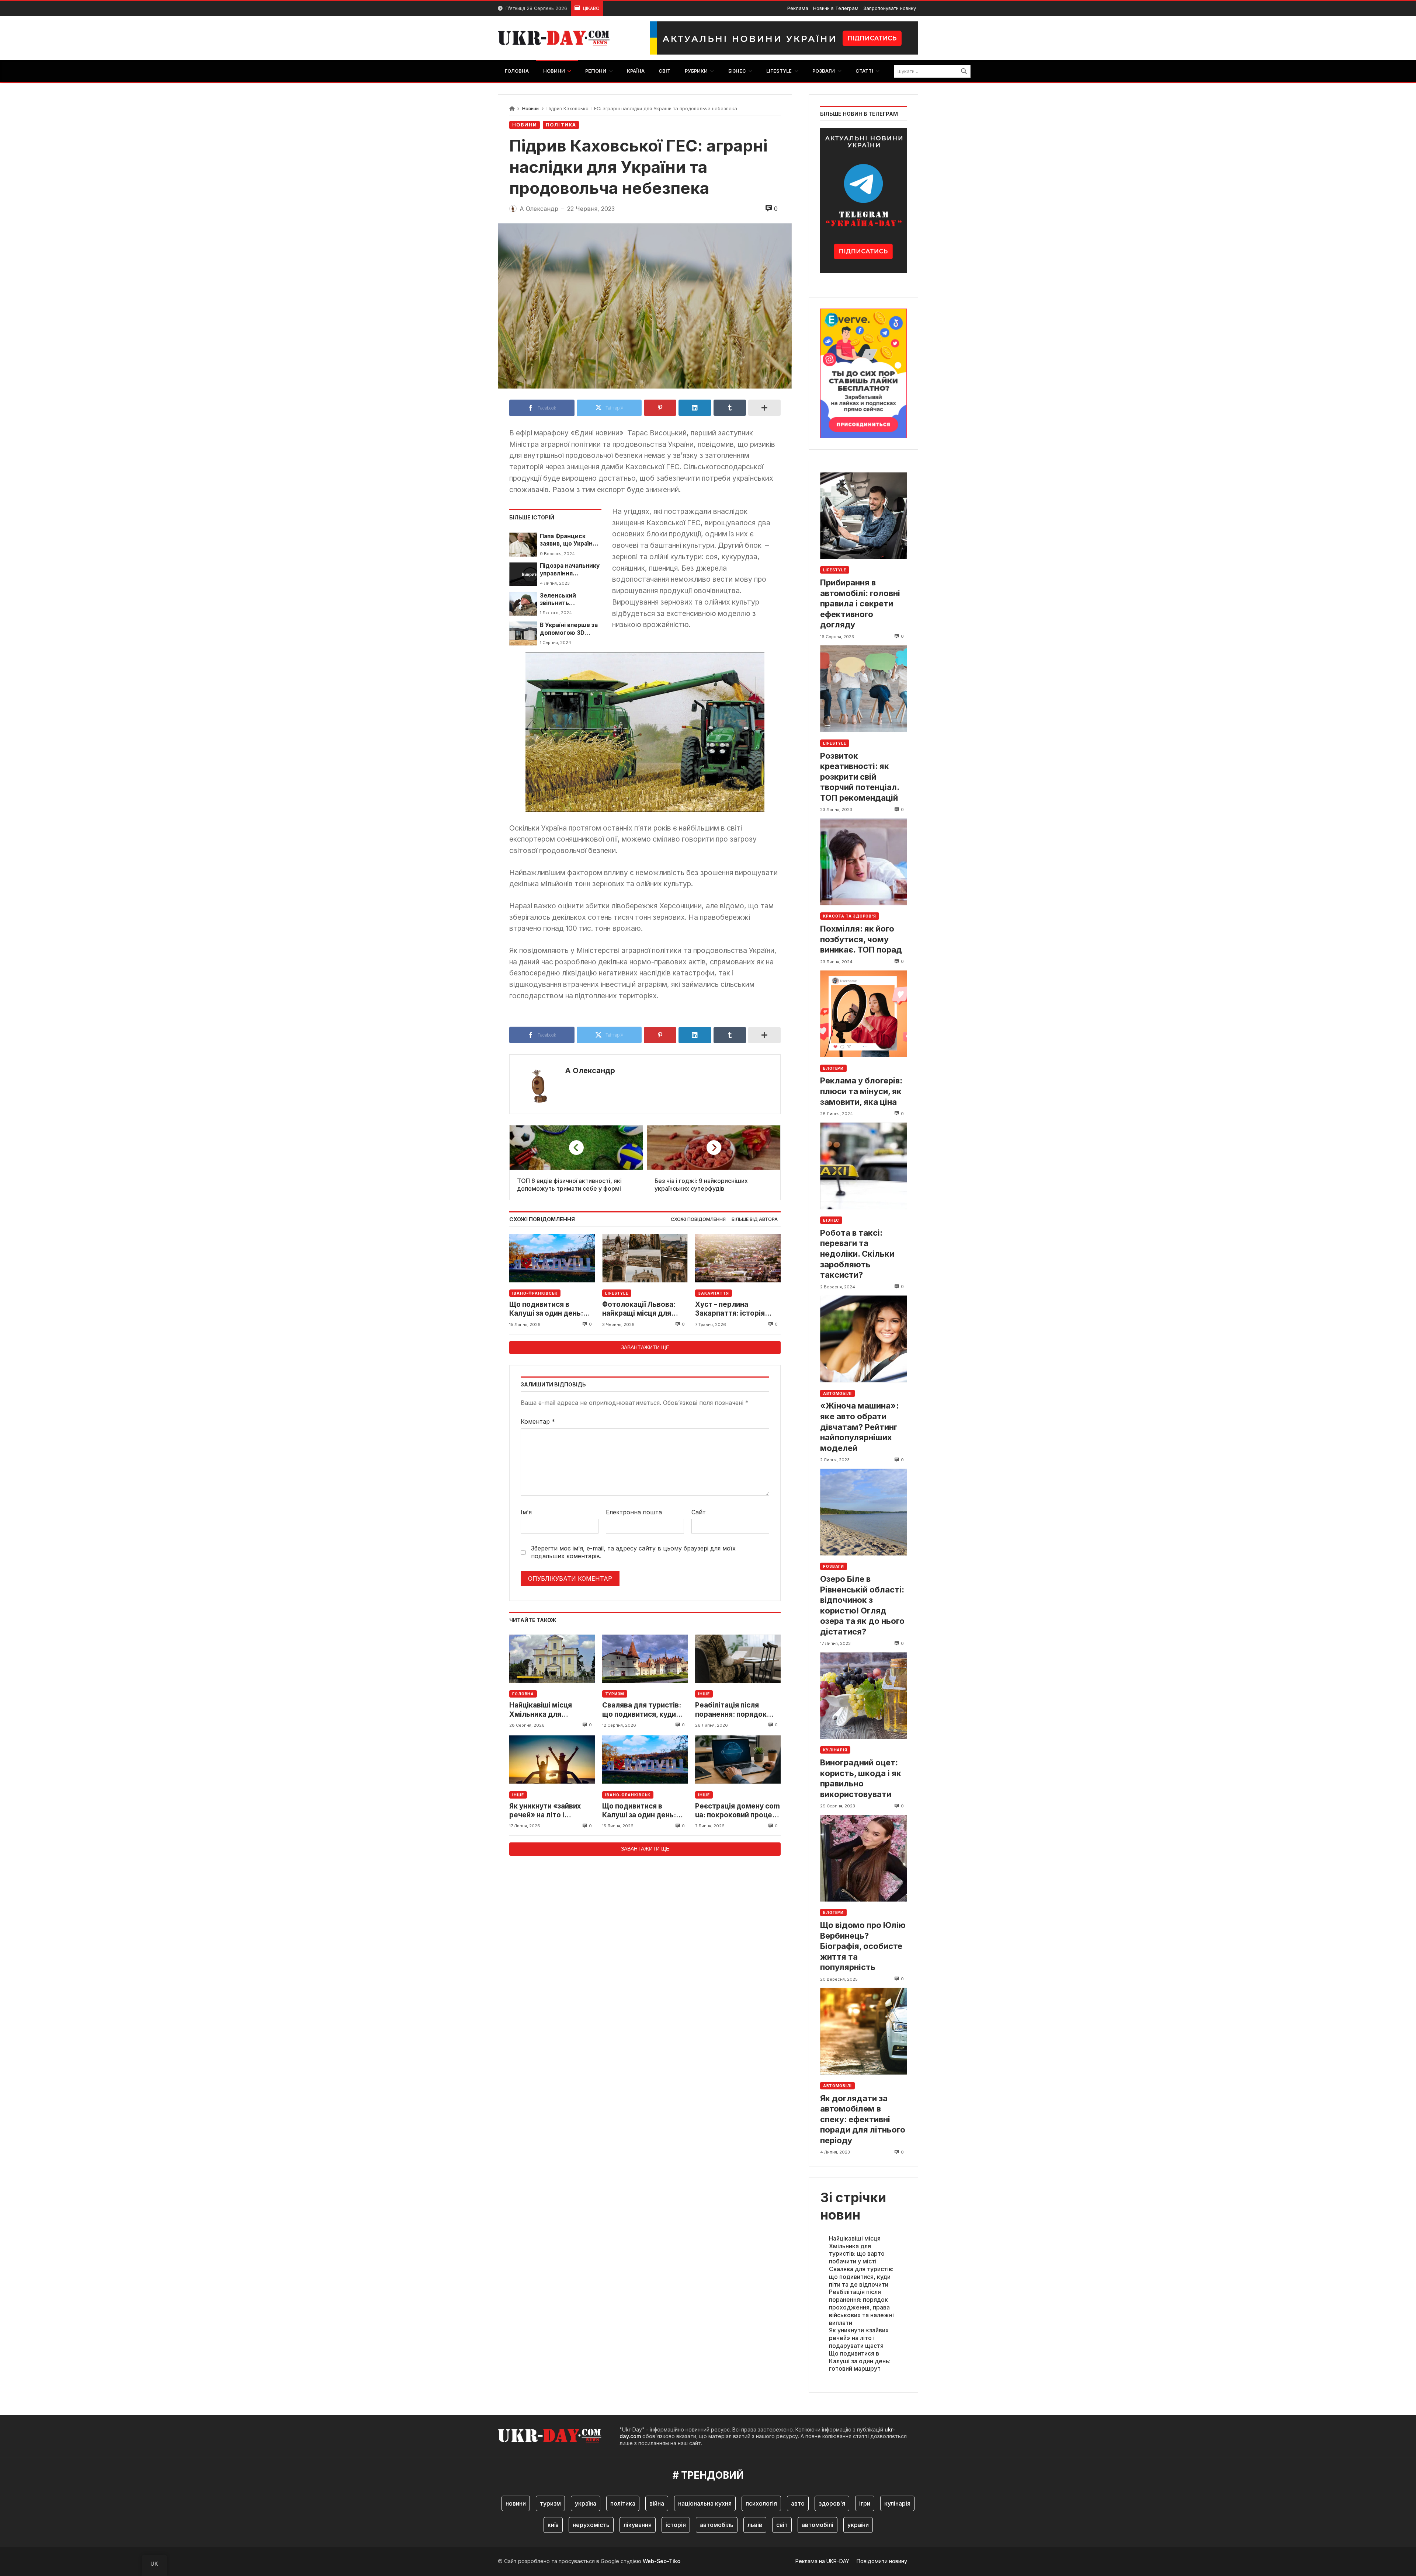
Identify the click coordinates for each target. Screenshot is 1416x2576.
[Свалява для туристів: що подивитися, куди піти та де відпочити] (645, 1659)
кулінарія (897, 2503)
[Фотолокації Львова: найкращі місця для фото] (645, 1258)
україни (858, 2525)
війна (657, 2503)
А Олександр (590, 1071)
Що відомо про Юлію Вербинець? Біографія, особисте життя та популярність (863, 1946)
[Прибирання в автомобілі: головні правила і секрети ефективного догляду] (863, 516)
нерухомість (591, 2525)
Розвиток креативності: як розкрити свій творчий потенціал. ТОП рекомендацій (860, 777)
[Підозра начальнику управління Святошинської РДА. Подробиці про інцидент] (523, 574)
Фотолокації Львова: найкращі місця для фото (639, 1309)
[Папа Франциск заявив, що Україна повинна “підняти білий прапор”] (523, 544)
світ (782, 2525)
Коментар (538, 1421)
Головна (523, 1694)
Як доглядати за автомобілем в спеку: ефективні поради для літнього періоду (863, 2119)
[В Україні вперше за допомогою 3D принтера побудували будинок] (523, 633)
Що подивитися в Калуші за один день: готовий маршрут (546, 1309)
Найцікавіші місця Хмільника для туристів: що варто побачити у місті (543, 1710)
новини (516, 2503)
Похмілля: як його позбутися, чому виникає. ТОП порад (861, 939)
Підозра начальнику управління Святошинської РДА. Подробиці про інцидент (570, 570)
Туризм (615, 1694)
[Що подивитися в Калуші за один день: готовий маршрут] (552, 1258)
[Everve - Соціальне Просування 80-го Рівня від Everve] (863, 371)
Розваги (834, 1566)
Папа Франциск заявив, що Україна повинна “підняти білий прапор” (568, 540)
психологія (761, 2503)
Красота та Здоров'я (850, 916)
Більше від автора (755, 1219)
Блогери (833, 1068)
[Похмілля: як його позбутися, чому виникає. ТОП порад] (863, 862)
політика (623, 2503)
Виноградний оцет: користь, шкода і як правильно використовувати (861, 1778)
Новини (530, 109)
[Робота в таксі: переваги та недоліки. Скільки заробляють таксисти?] (863, 1166)
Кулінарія (835, 1750)
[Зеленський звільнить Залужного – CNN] (523, 604)
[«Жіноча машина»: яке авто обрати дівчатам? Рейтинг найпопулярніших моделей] (863, 1339)
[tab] (698, 1220)
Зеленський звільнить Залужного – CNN (566, 600)
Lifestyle (617, 1293)
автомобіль (717, 2525)
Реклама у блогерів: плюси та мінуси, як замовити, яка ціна (861, 1091)
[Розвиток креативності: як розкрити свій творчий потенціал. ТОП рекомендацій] (863, 689)
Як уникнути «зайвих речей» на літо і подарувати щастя (545, 1811)
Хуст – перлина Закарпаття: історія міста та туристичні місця (730, 1309)
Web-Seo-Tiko (662, 2561)
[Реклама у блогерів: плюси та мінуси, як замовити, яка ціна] (863, 1014)
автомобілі (818, 2525)
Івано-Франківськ (535, 1293)
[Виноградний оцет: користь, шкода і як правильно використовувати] (863, 1696)
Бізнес (831, 1220)
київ (553, 2525)
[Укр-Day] (558, 38)
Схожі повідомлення (698, 1219)
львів (755, 2525)
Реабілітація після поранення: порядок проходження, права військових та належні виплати (734, 1710)
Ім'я (526, 1512)
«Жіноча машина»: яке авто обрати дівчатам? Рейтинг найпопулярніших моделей (859, 1427)
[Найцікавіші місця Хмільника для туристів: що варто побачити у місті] (552, 1659)
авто (798, 2503)
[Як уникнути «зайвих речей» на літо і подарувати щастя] (552, 1760)
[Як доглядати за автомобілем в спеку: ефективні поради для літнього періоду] (863, 2031)
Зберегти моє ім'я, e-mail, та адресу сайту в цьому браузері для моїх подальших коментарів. (633, 1552)
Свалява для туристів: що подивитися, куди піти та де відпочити (642, 1710)
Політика (561, 125)
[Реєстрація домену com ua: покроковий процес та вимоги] (738, 1760)
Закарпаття (714, 1293)
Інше (704, 1694)
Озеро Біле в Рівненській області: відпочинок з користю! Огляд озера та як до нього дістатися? (862, 1605)
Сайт (699, 1512)
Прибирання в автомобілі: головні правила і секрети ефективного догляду (860, 603)
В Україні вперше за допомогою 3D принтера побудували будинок (569, 629)
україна (586, 2503)
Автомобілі (837, 1393)
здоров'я (832, 2503)
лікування (638, 2525)
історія (676, 2525)
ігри (865, 2503)
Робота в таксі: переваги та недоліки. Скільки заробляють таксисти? (857, 1254)
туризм (550, 2503)
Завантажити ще (645, 1347)
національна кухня (705, 2503)
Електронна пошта (634, 1512)
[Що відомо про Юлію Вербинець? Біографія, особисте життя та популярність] (863, 1858)
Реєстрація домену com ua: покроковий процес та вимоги (737, 1811)
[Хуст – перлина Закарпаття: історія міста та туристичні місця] (738, 1258)
